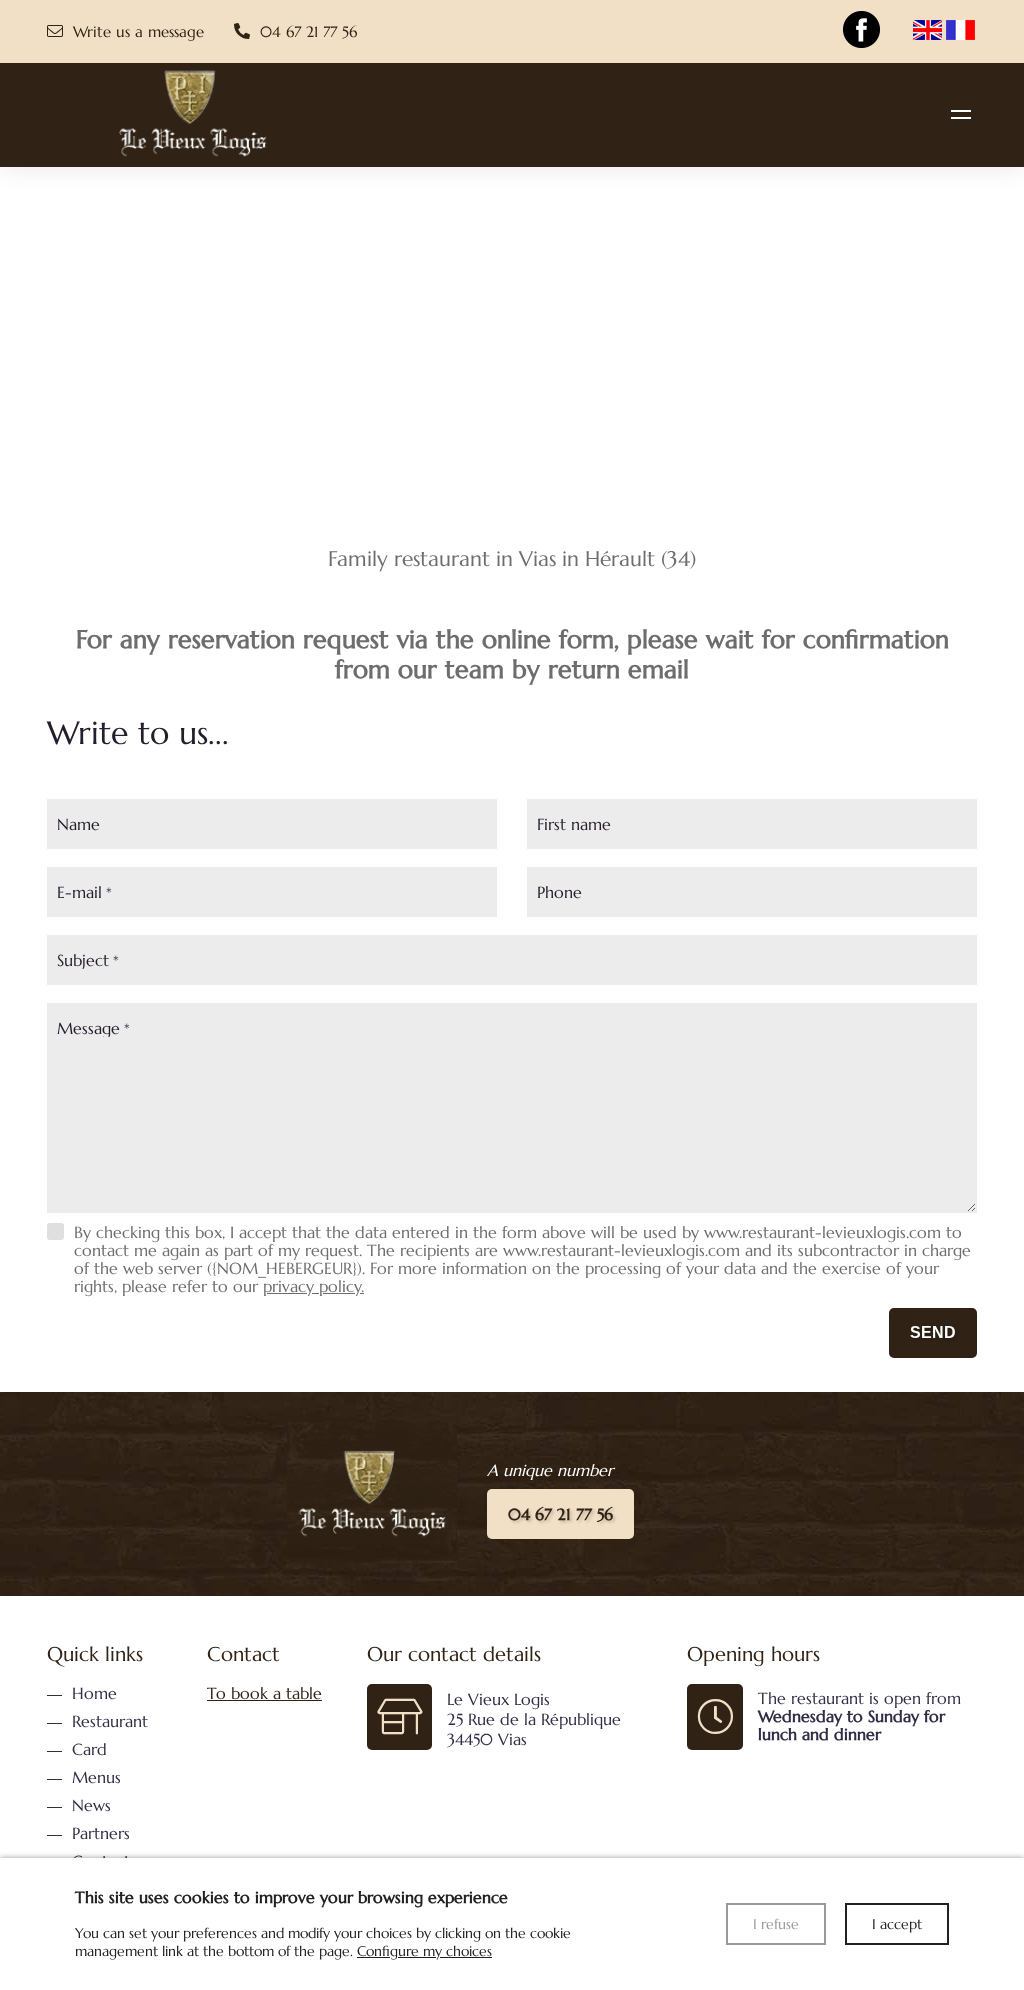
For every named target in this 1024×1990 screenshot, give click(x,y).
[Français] (960, 31)
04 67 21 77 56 (560, 1514)
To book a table (264, 1693)
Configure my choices (424, 1951)
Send (933, 1332)
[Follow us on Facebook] (861, 30)
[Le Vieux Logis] (961, 114)
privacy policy (312, 1286)
